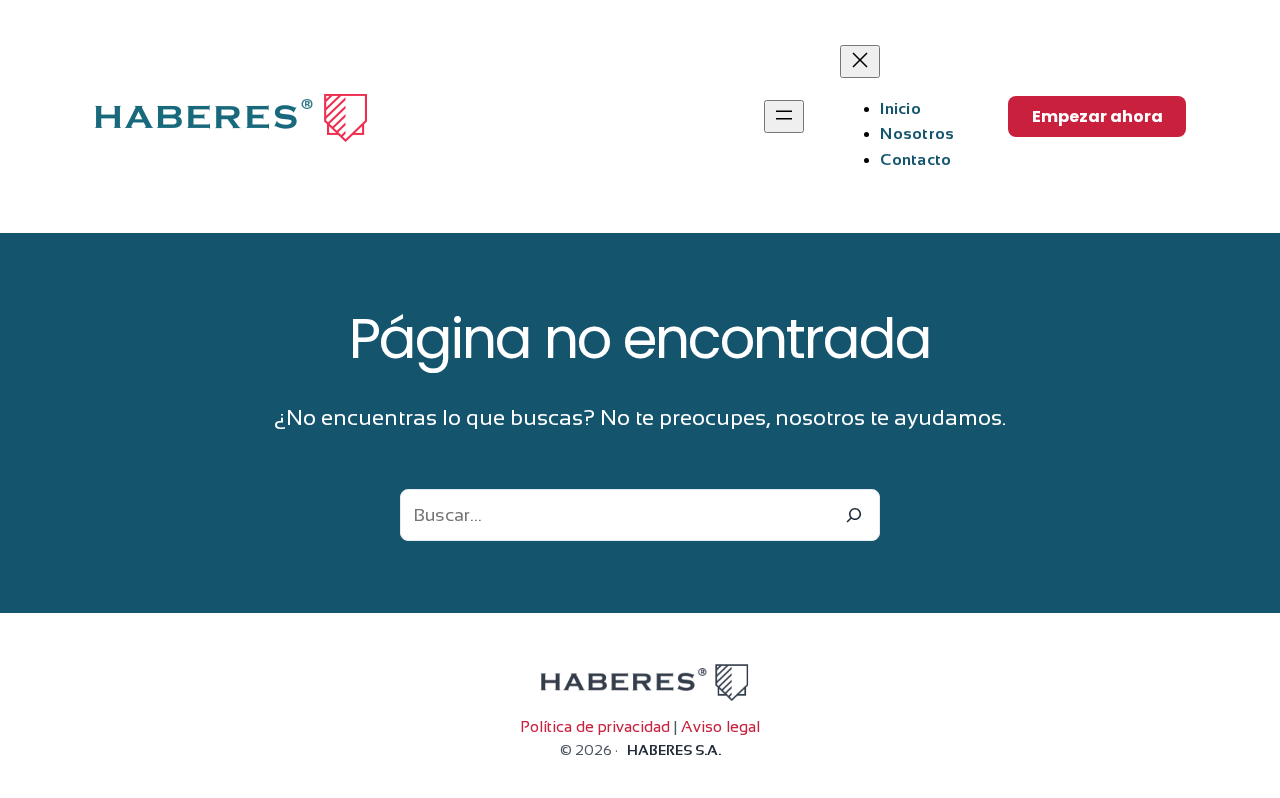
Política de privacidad (595, 726)
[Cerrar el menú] (860, 61)
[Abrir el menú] (784, 116)
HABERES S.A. (674, 750)
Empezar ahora (1097, 116)
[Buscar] (854, 515)
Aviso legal (720, 726)
